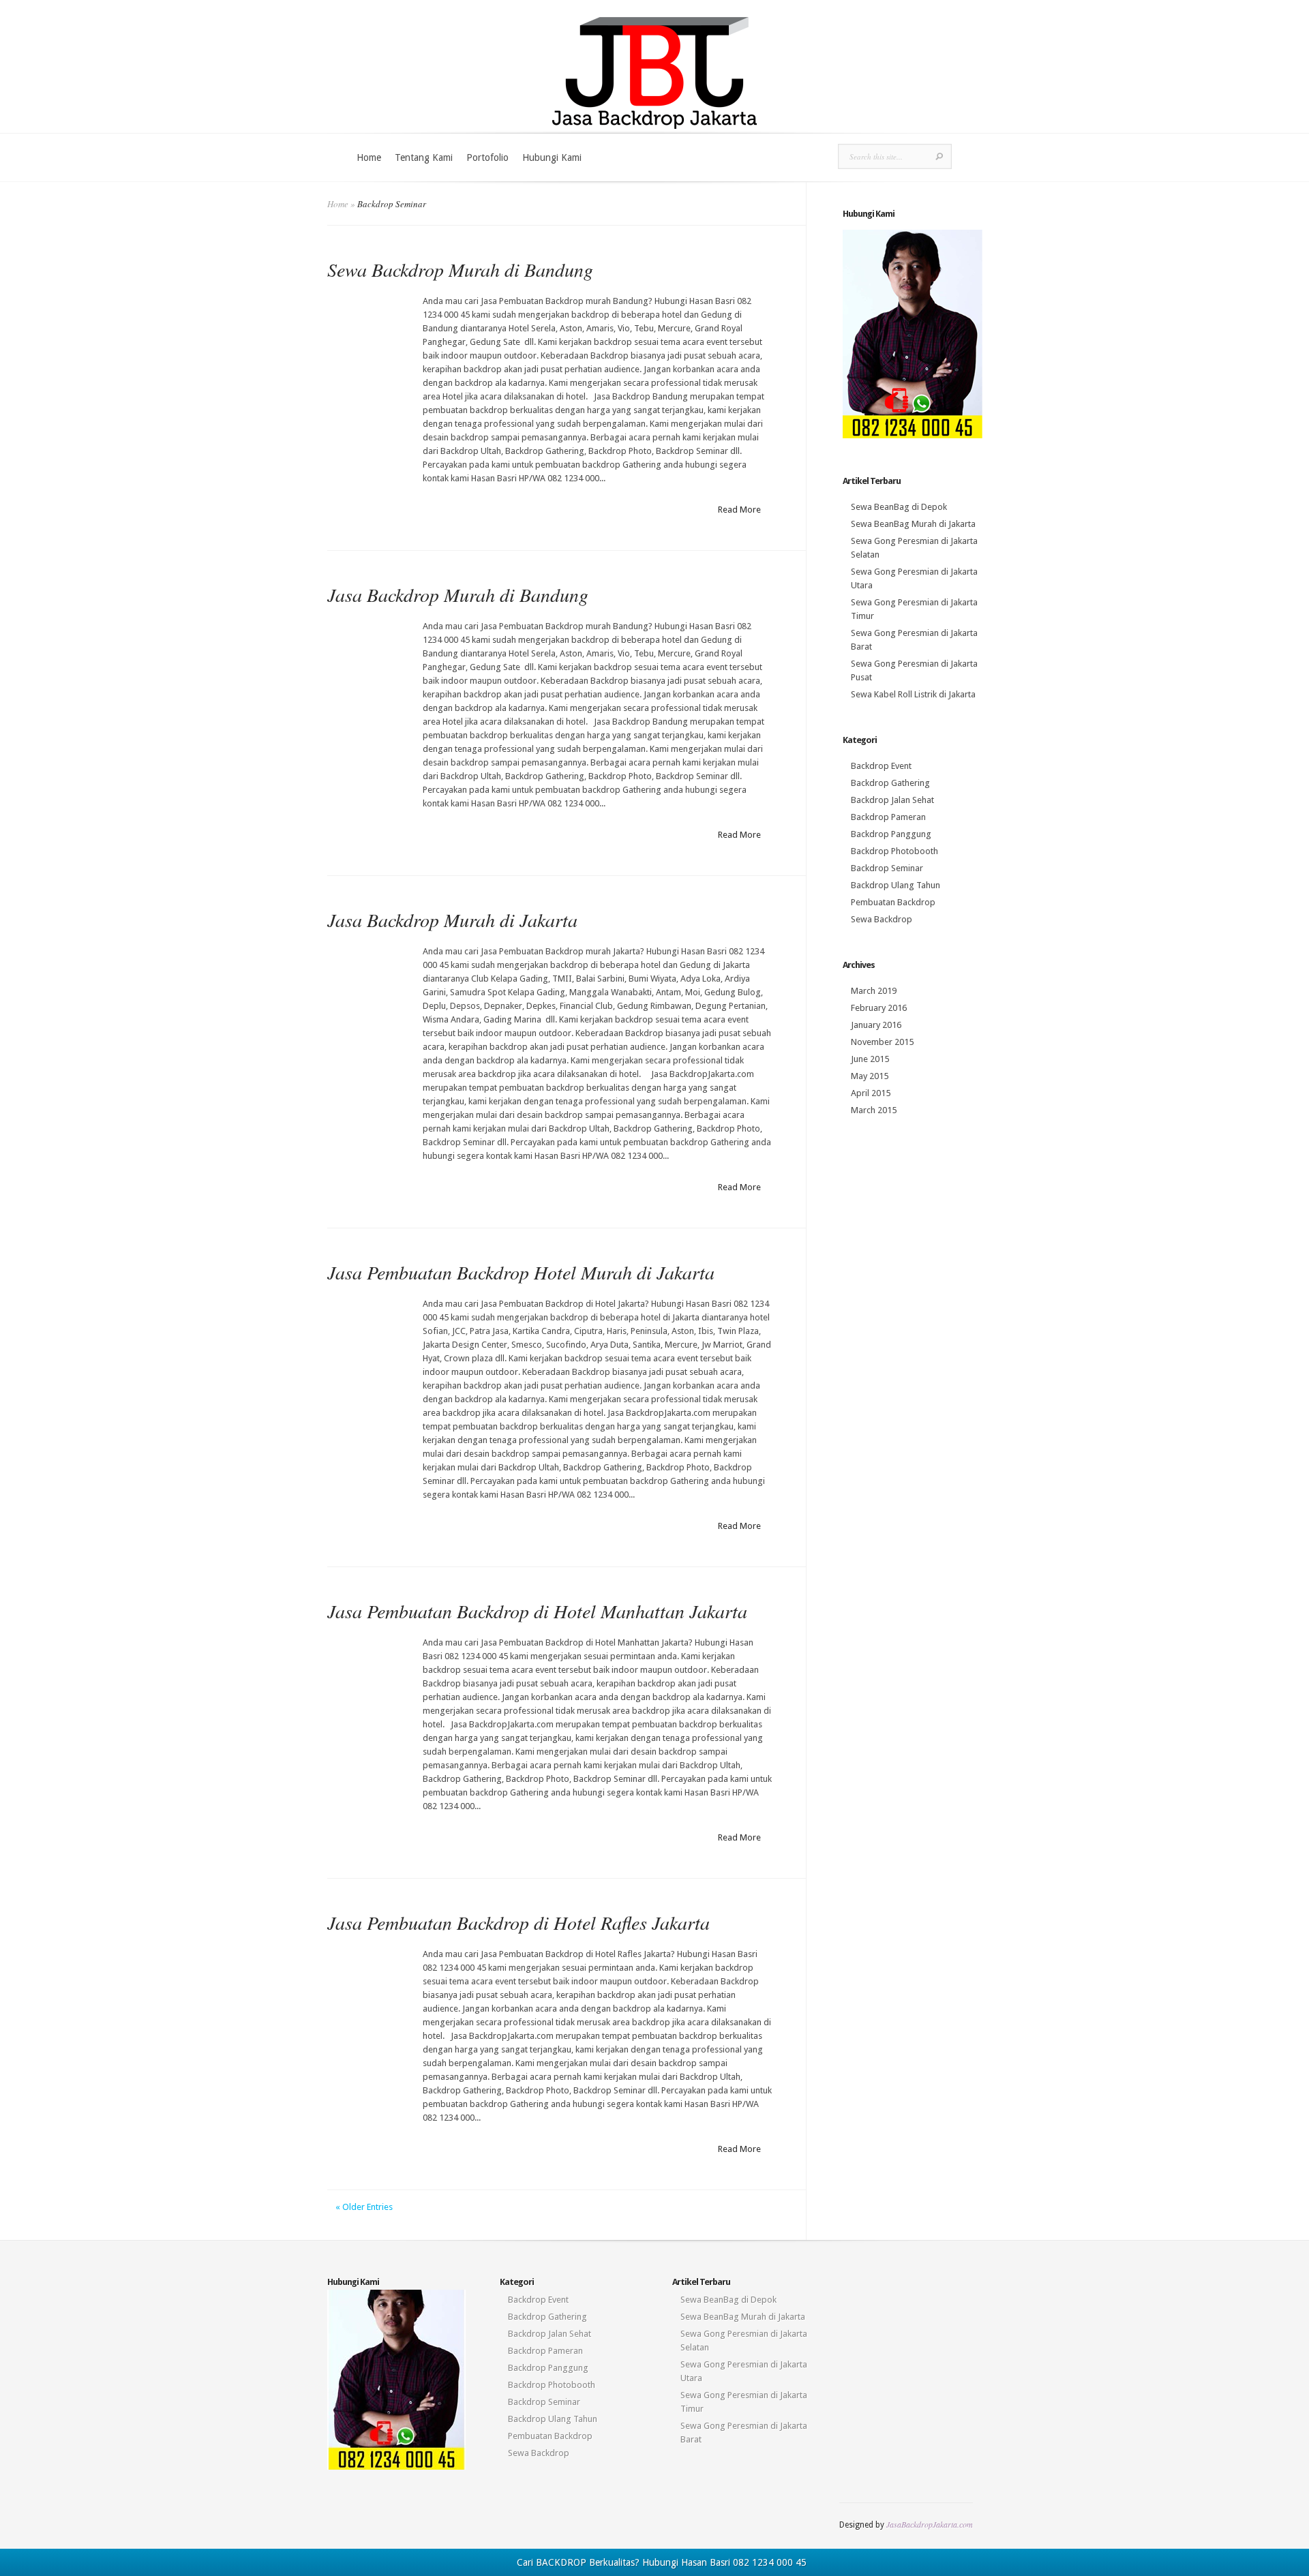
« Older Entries (364, 2207)
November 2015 (882, 1042)
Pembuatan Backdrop (893, 902)
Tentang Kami (424, 157)
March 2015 (874, 1110)
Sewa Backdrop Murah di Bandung (460, 269)
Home (369, 157)
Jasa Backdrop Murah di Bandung (458, 594)
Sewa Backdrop (882, 919)
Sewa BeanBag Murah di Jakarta (913, 524)
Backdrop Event (881, 766)
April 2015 (871, 1093)
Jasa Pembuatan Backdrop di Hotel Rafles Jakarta (518, 1922)
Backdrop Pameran (888, 817)
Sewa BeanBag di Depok (899, 507)
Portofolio (487, 157)
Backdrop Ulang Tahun (896, 885)
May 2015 (870, 1076)
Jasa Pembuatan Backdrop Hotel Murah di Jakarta (521, 1272)
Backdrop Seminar (887, 868)
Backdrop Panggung (891, 834)
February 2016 (879, 1008)
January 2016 (876, 1025)
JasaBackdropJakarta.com (930, 2524)
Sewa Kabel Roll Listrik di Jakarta (913, 694)
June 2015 (870, 1059)
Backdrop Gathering (890, 783)
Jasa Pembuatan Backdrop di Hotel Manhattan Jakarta (537, 1611)
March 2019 (874, 991)
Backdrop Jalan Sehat (892, 800)
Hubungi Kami (552, 157)
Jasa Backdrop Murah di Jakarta (452, 920)
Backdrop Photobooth (894, 851)
